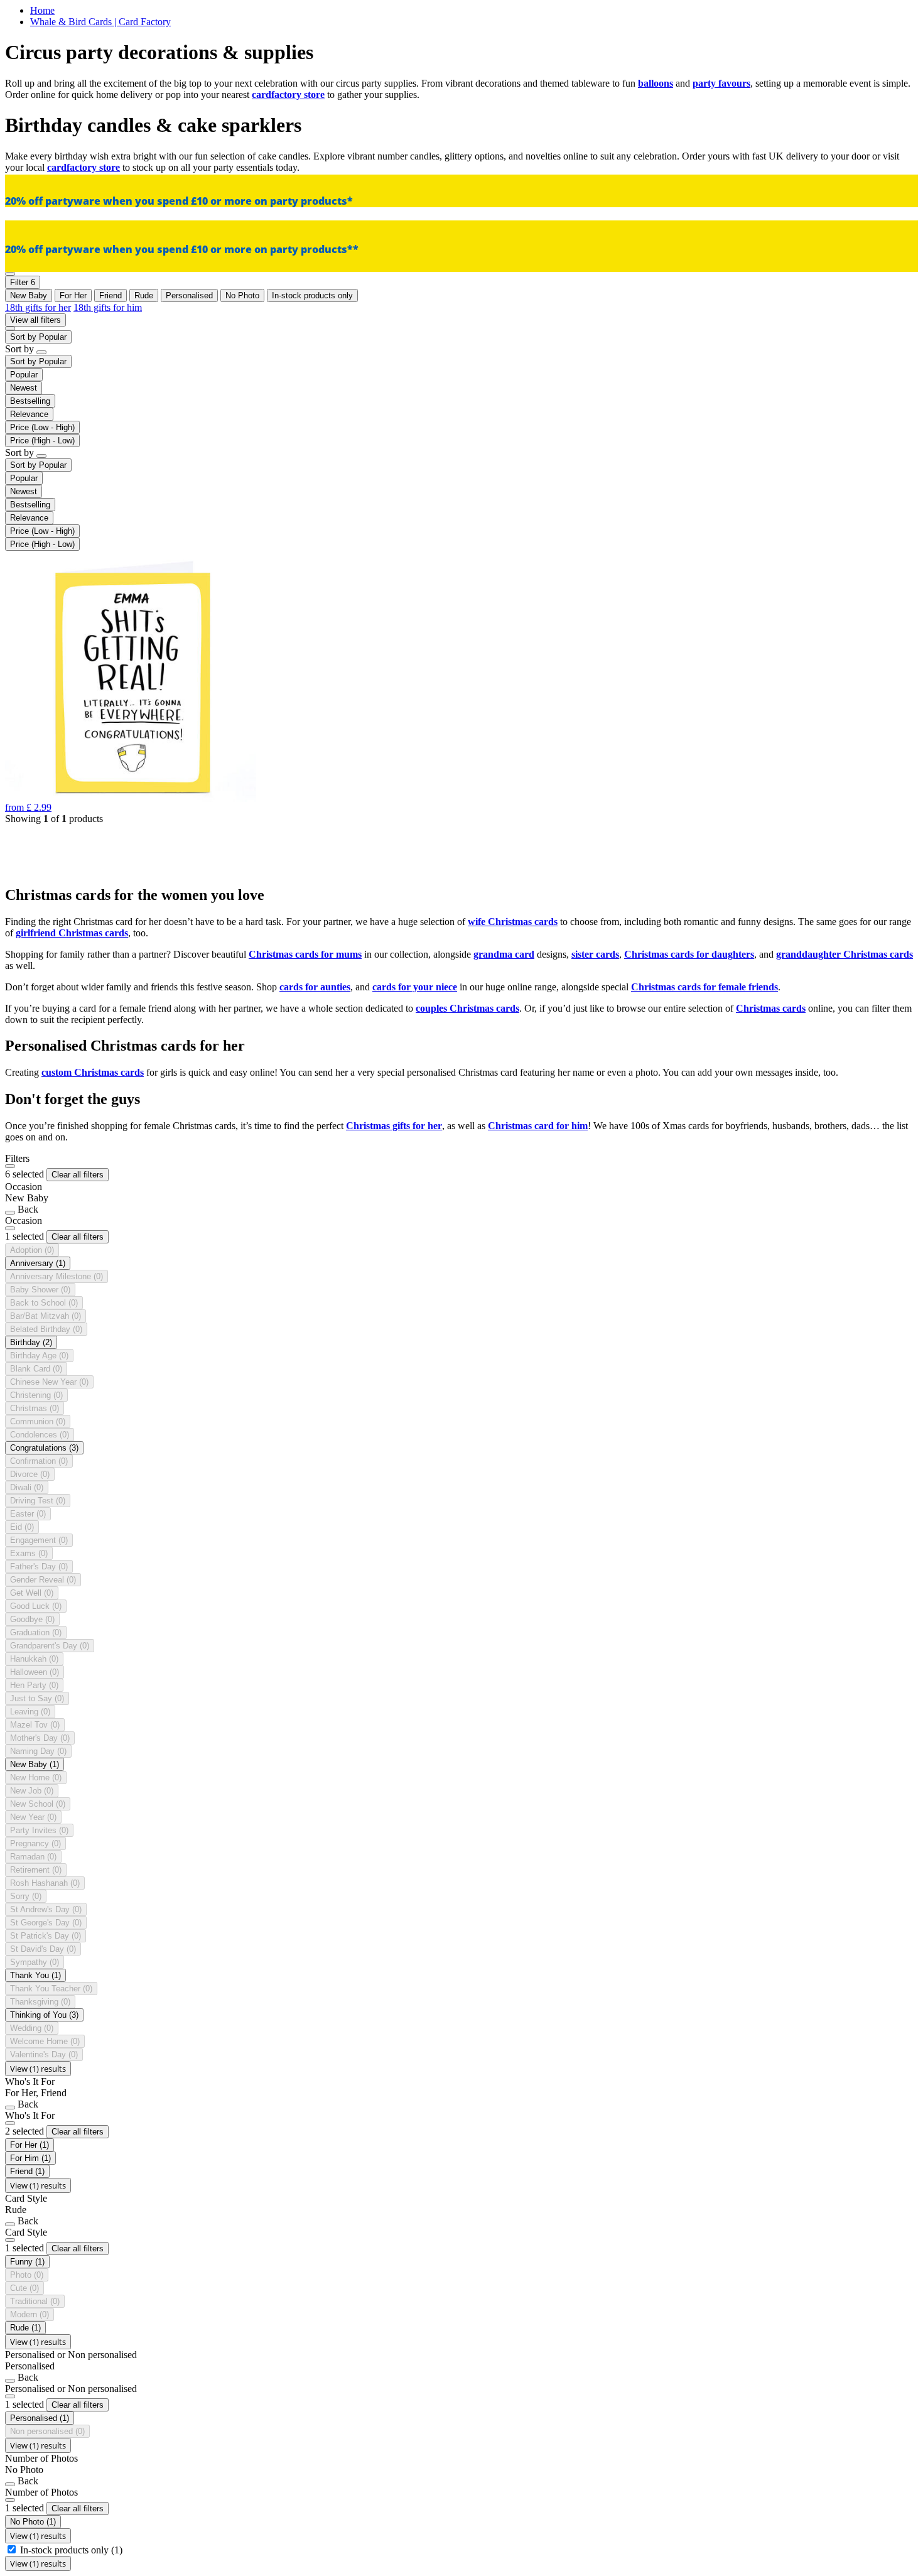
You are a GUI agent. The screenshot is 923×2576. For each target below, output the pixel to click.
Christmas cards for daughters (689, 954)
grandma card (504, 954)
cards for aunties (315, 987)
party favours (721, 83)
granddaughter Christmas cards (845, 954)
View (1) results (38, 2069)
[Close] (10, 1166)
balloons (656, 83)
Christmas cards (771, 1008)
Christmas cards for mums (305, 954)
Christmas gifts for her (394, 1126)
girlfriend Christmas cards (72, 933)
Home (42, 10)
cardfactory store (288, 95)
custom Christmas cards (93, 1072)
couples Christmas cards (467, 1008)
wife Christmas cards (513, 922)
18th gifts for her (38, 307)
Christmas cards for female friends (704, 987)
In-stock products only (71, 2550)
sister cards (595, 954)
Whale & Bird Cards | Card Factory (100, 22)
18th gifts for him (108, 307)
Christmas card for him (538, 1126)
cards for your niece (415, 987)
